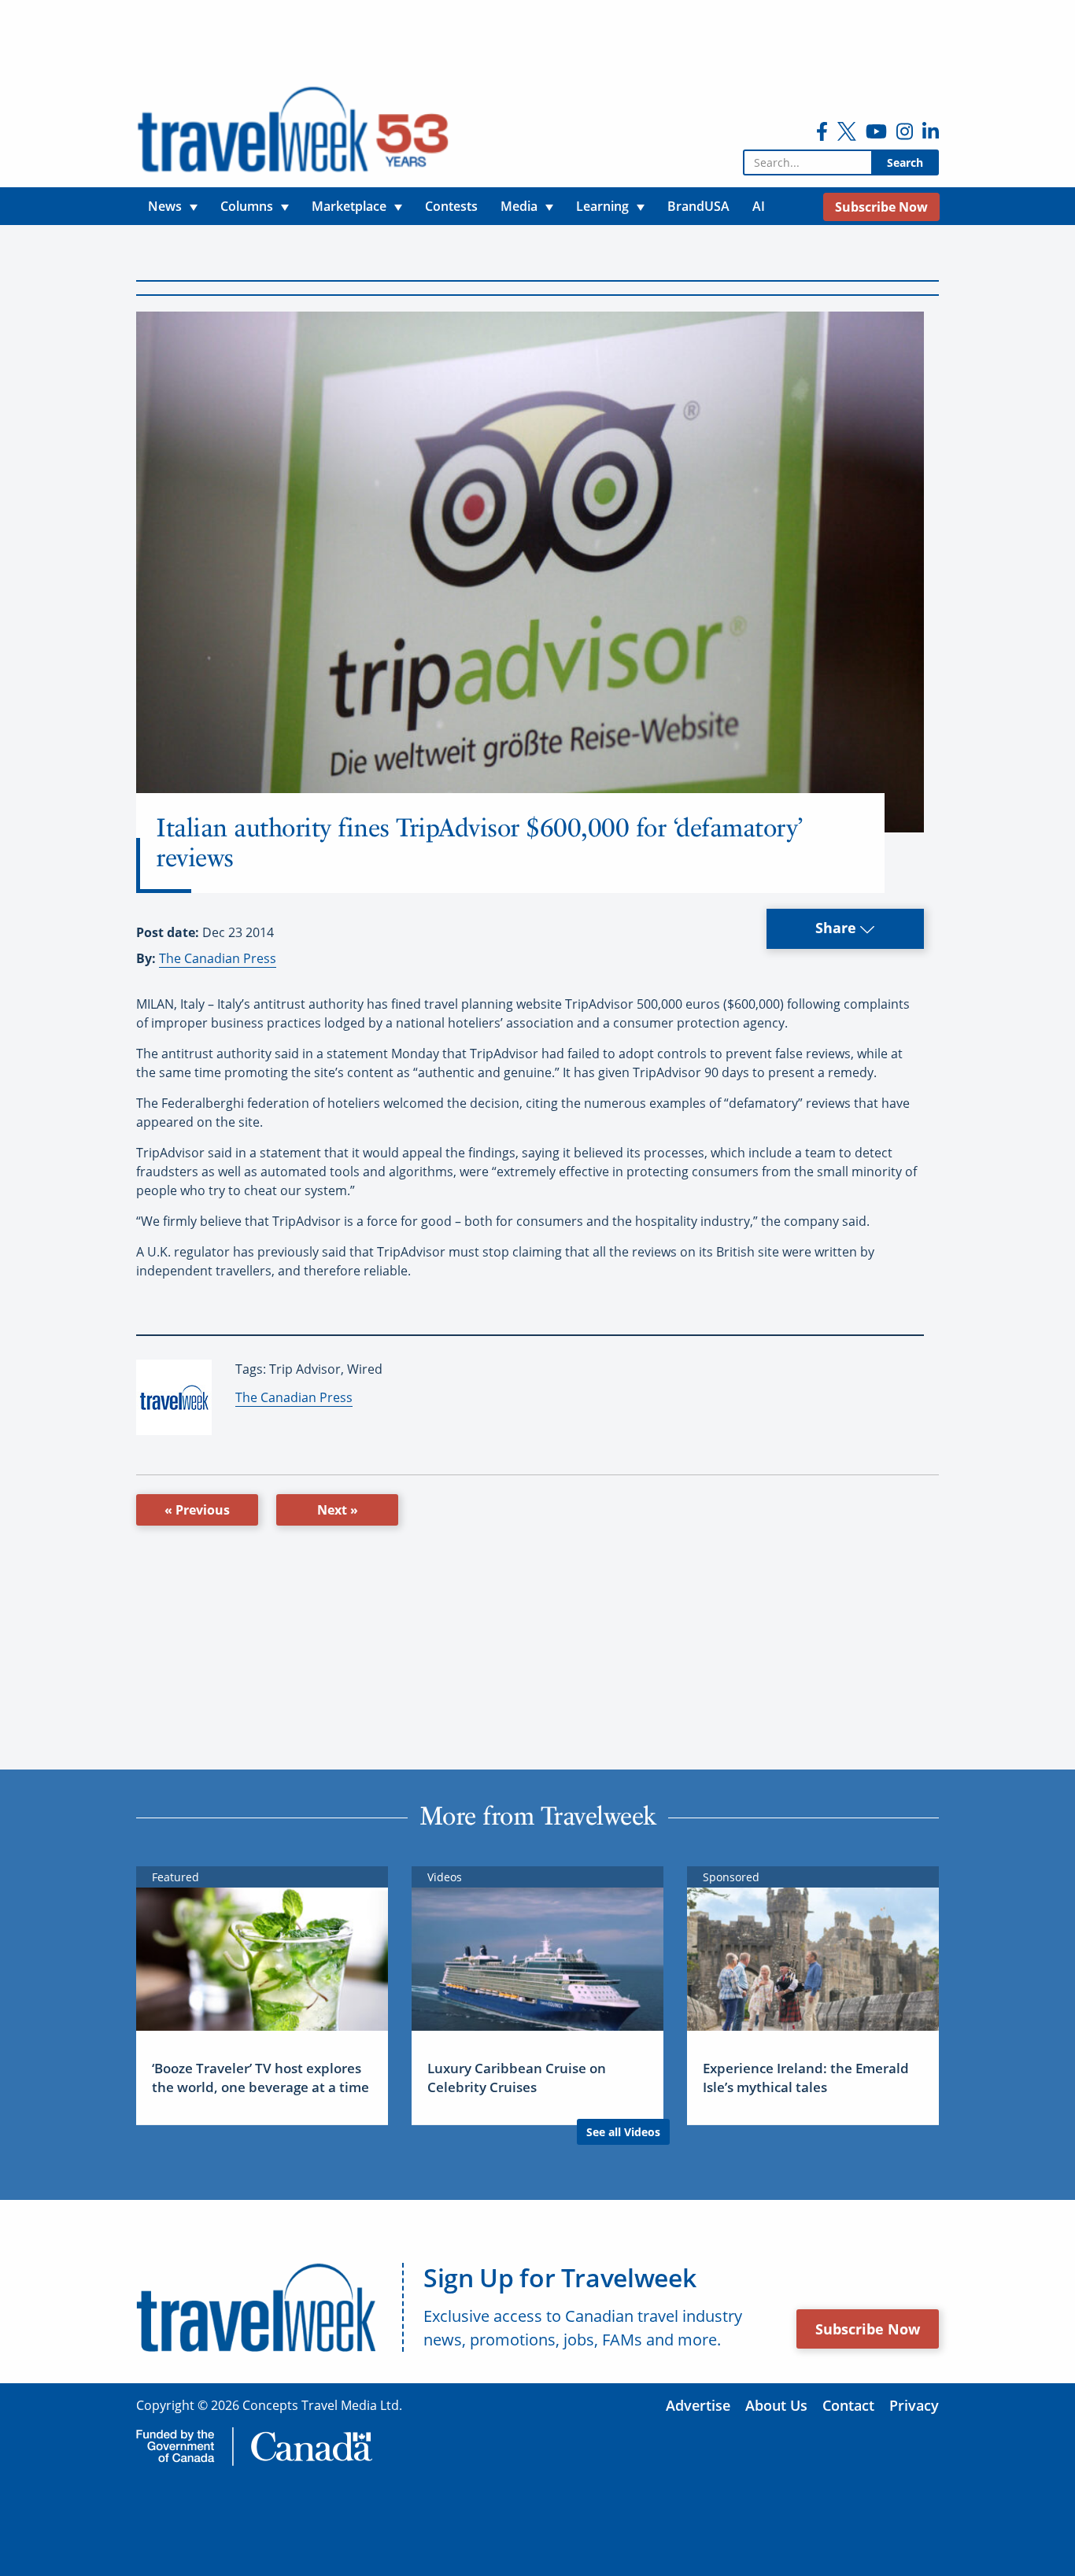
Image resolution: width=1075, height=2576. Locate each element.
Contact (848, 2405)
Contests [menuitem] (451, 206)
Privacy (914, 2405)
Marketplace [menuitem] (349, 206)
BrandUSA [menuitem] (698, 206)
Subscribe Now (868, 2329)
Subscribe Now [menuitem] (881, 207)
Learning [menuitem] (602, 206)
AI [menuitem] (759, 206)
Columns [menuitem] (247, 206)
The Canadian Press (218, 958)
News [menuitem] (165, 206)
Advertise (698, 2405)
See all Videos (623, 2132)
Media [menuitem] (519, 206)
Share (838, 928)
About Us (776, 2405)
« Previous (197, 1510)
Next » (338, 1510)
